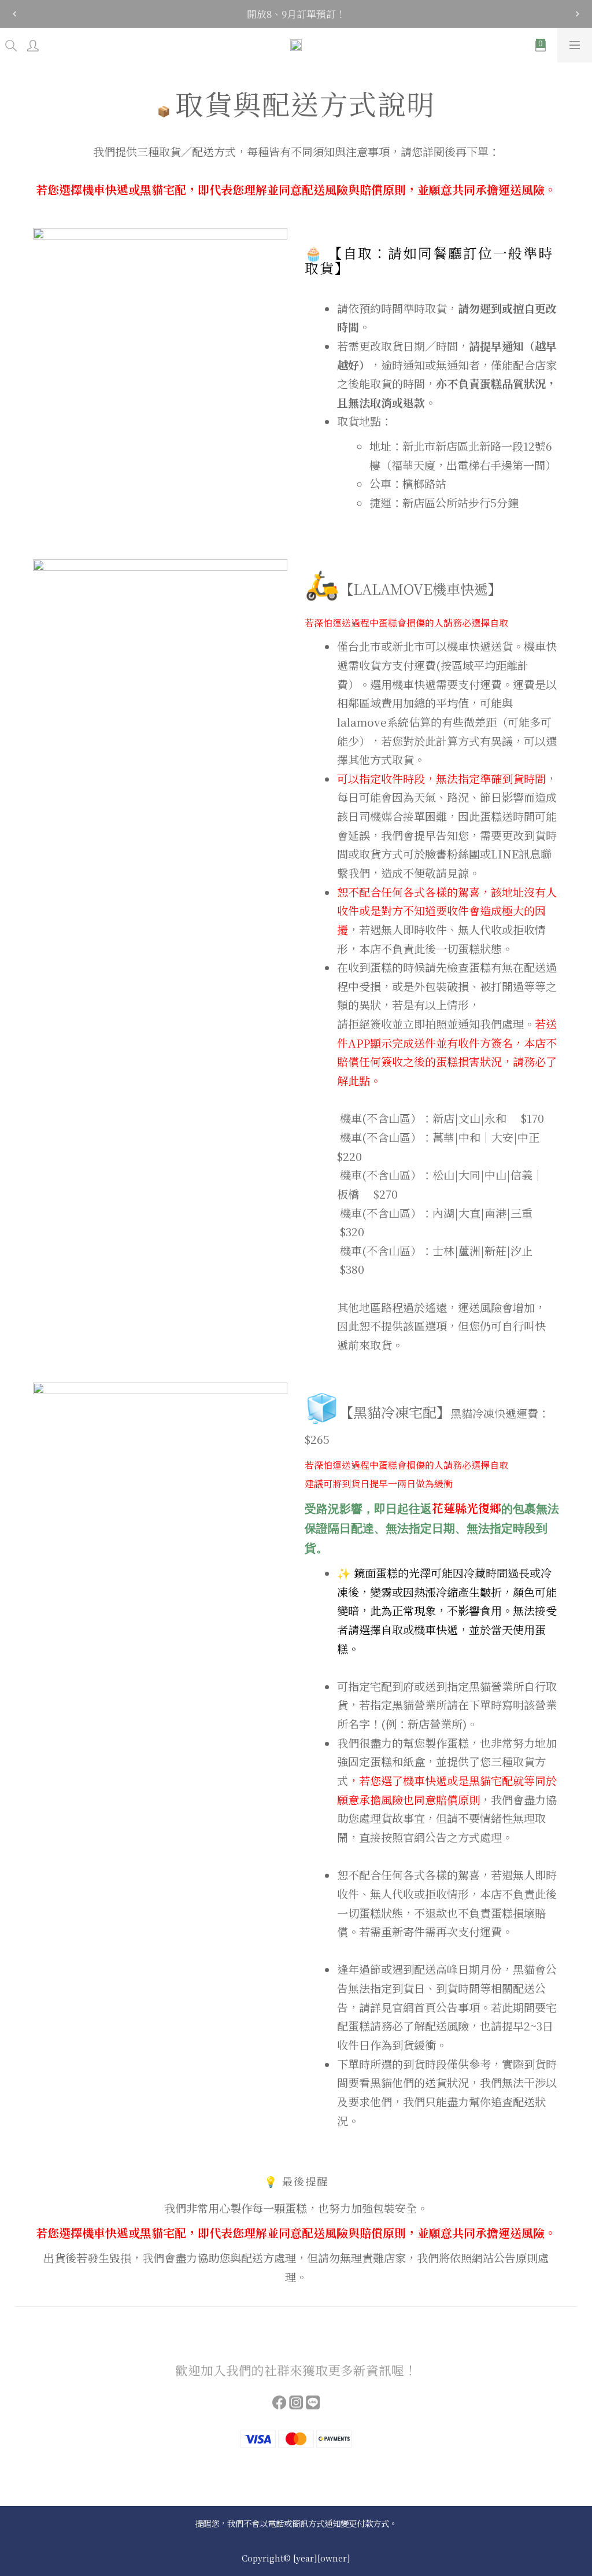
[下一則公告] (578, 14)
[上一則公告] (14, 14)
